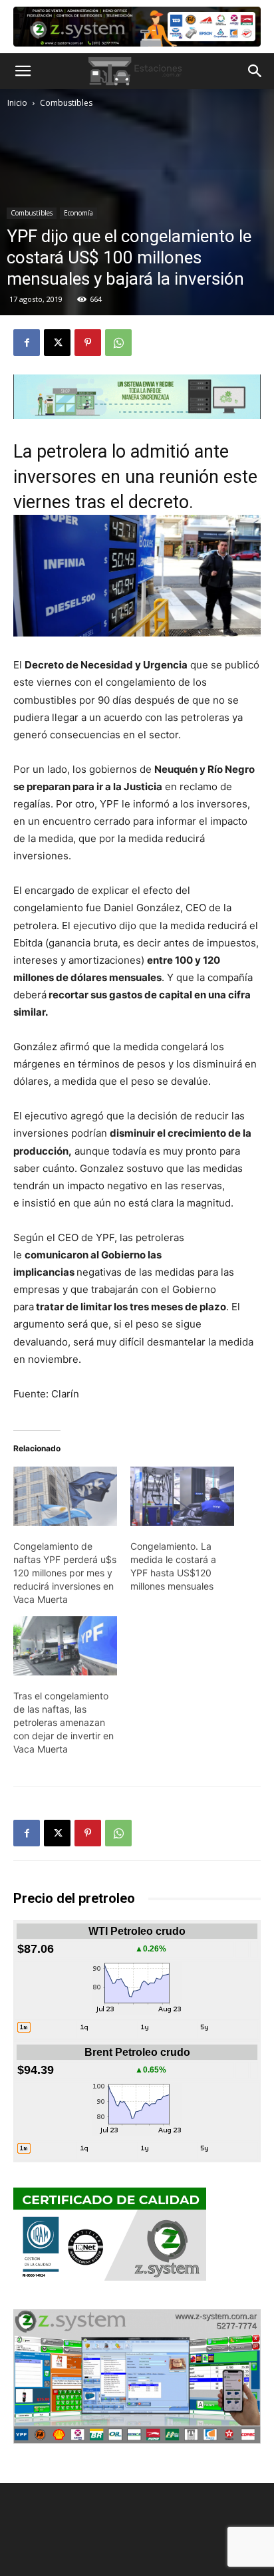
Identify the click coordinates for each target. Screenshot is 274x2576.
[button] (23, 71)
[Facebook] (27, 343)
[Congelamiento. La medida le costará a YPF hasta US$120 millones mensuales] (182, 1496)
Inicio (17, 103)
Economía (78, 213)
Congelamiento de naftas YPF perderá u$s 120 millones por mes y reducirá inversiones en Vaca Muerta (65, 1573)
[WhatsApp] (118, 343)
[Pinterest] (88, 343)
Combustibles (66, 103)
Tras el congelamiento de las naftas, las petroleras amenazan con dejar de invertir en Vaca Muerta (64, 1722)
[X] (57, 343)
